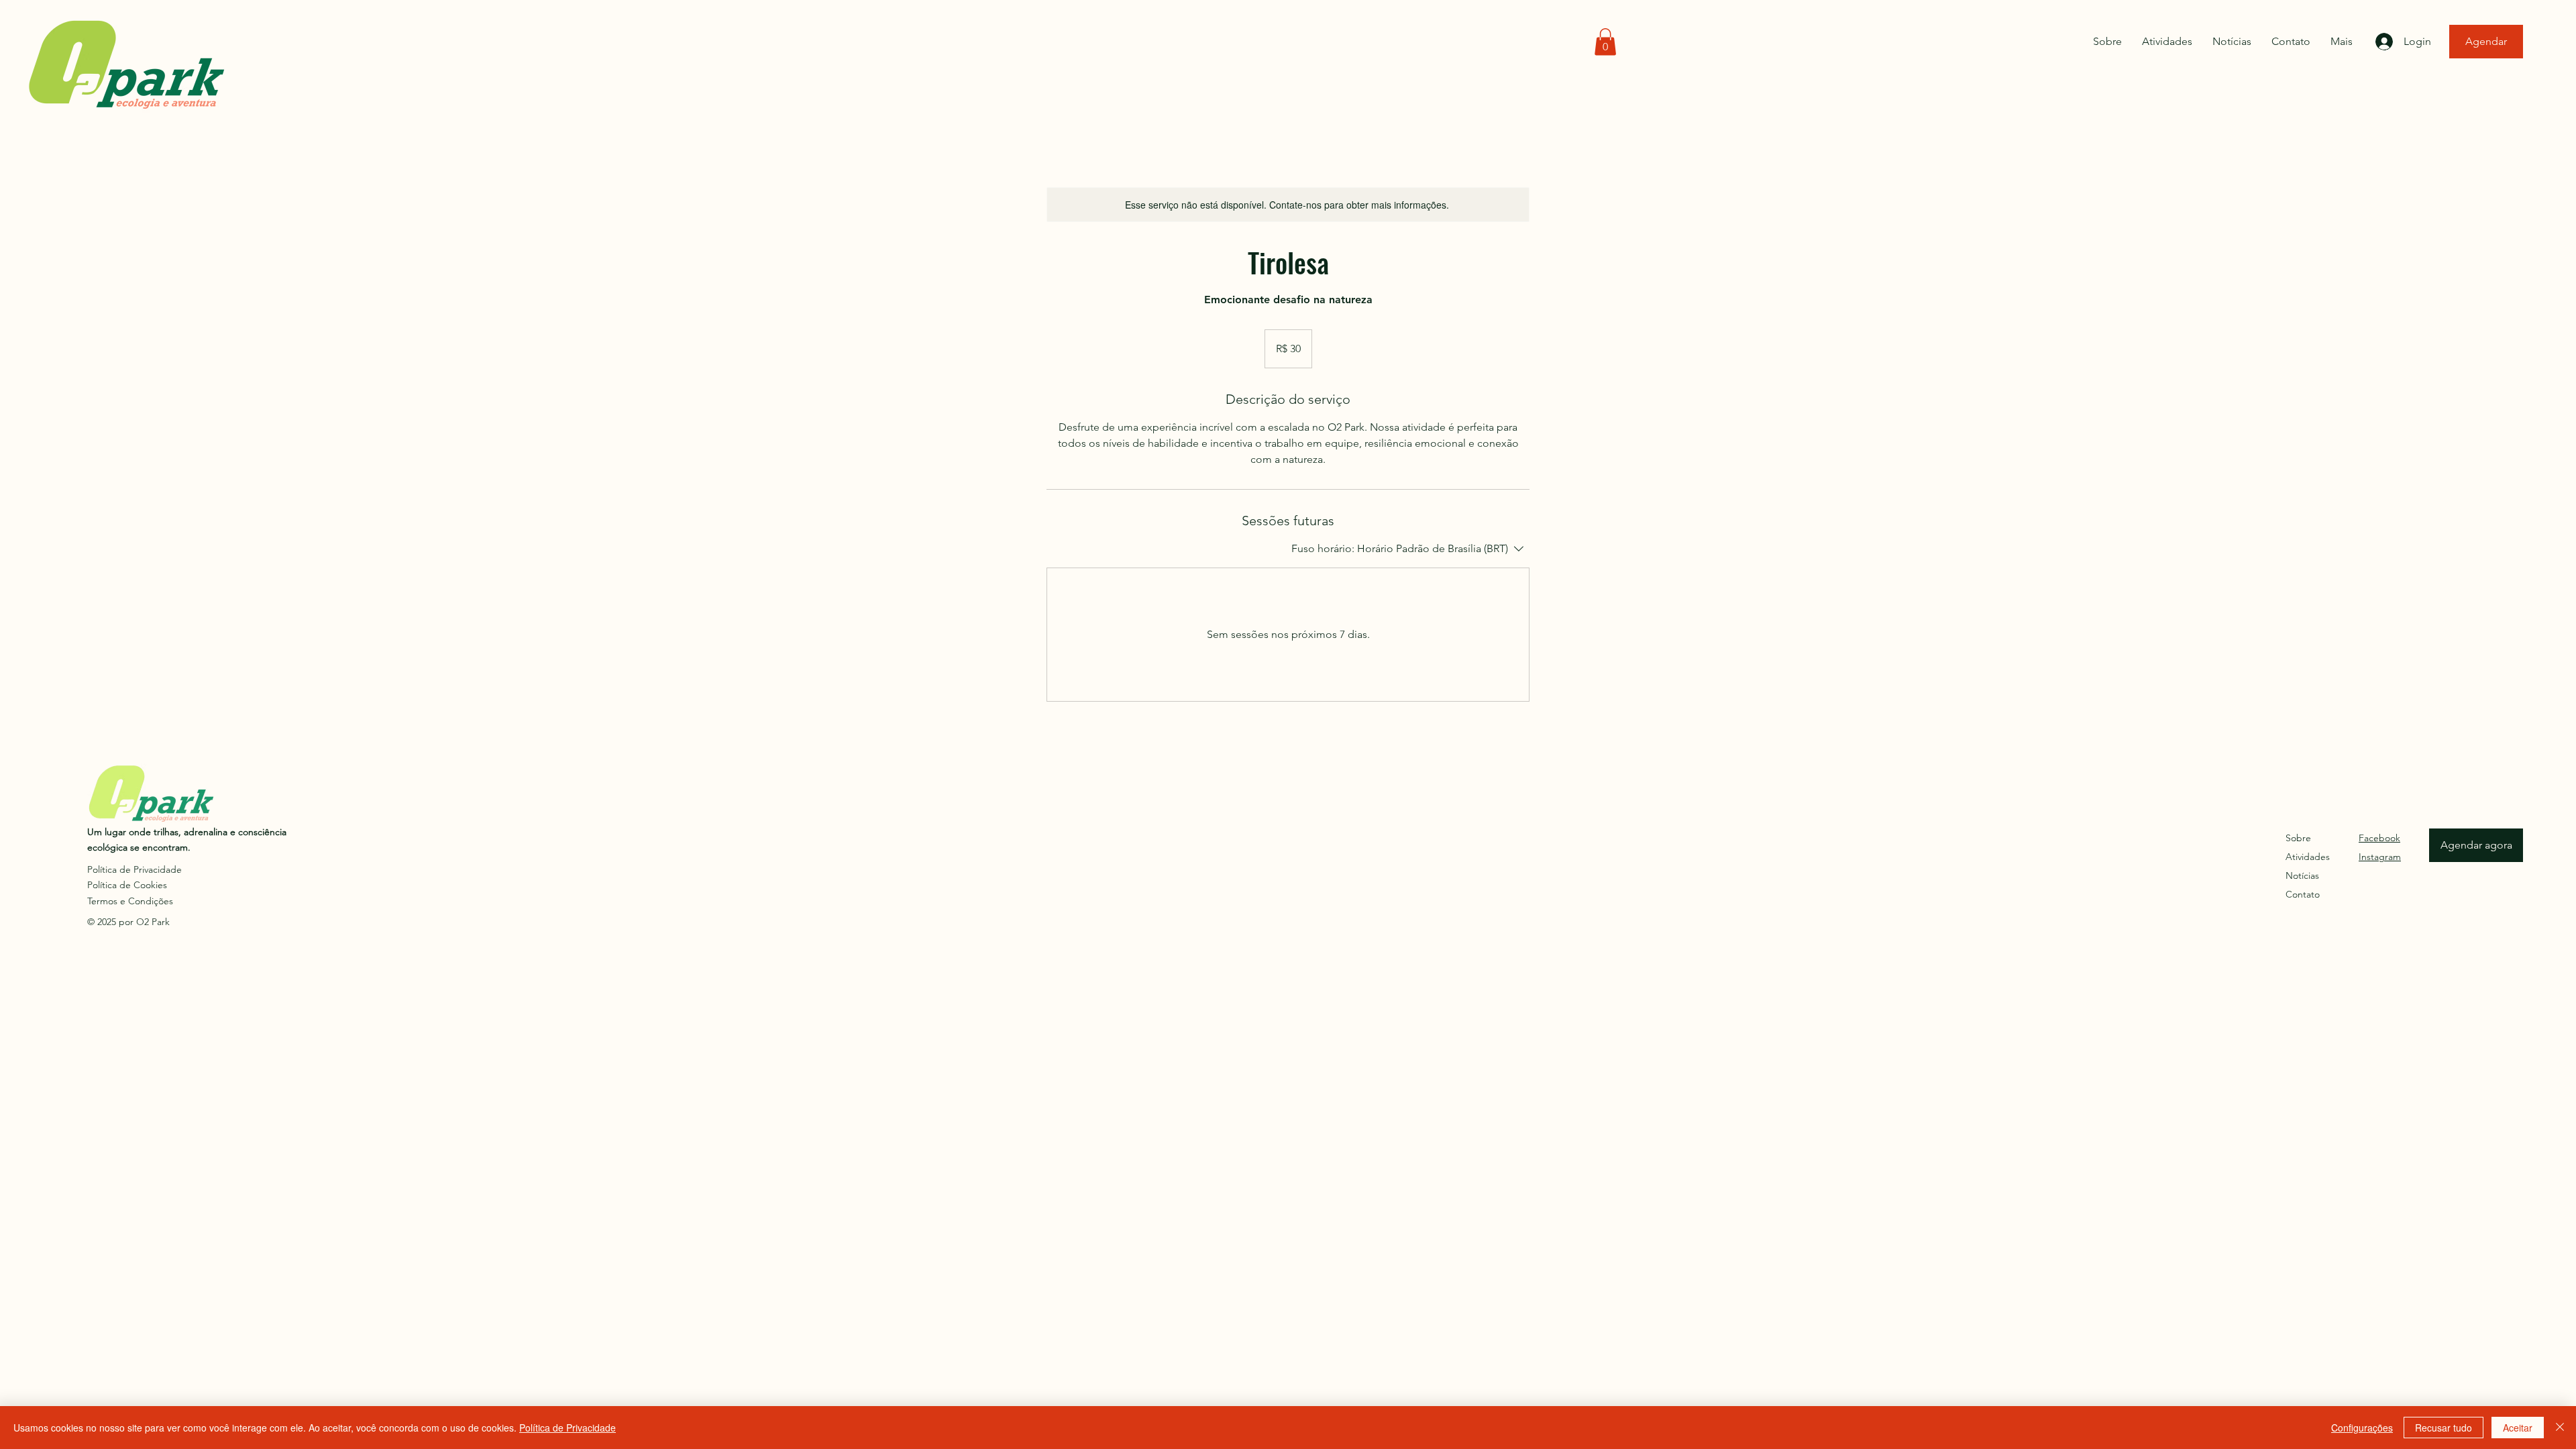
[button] (1605, 42)
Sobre (2298, 838)
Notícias (2302, 875)
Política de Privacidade (568, 1428)
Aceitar (2518, 1428)
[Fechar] (2560, 1428)
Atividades (2308, 857)
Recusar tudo (2444, 1428)
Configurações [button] (2362, 1428)
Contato (2303, 894)
